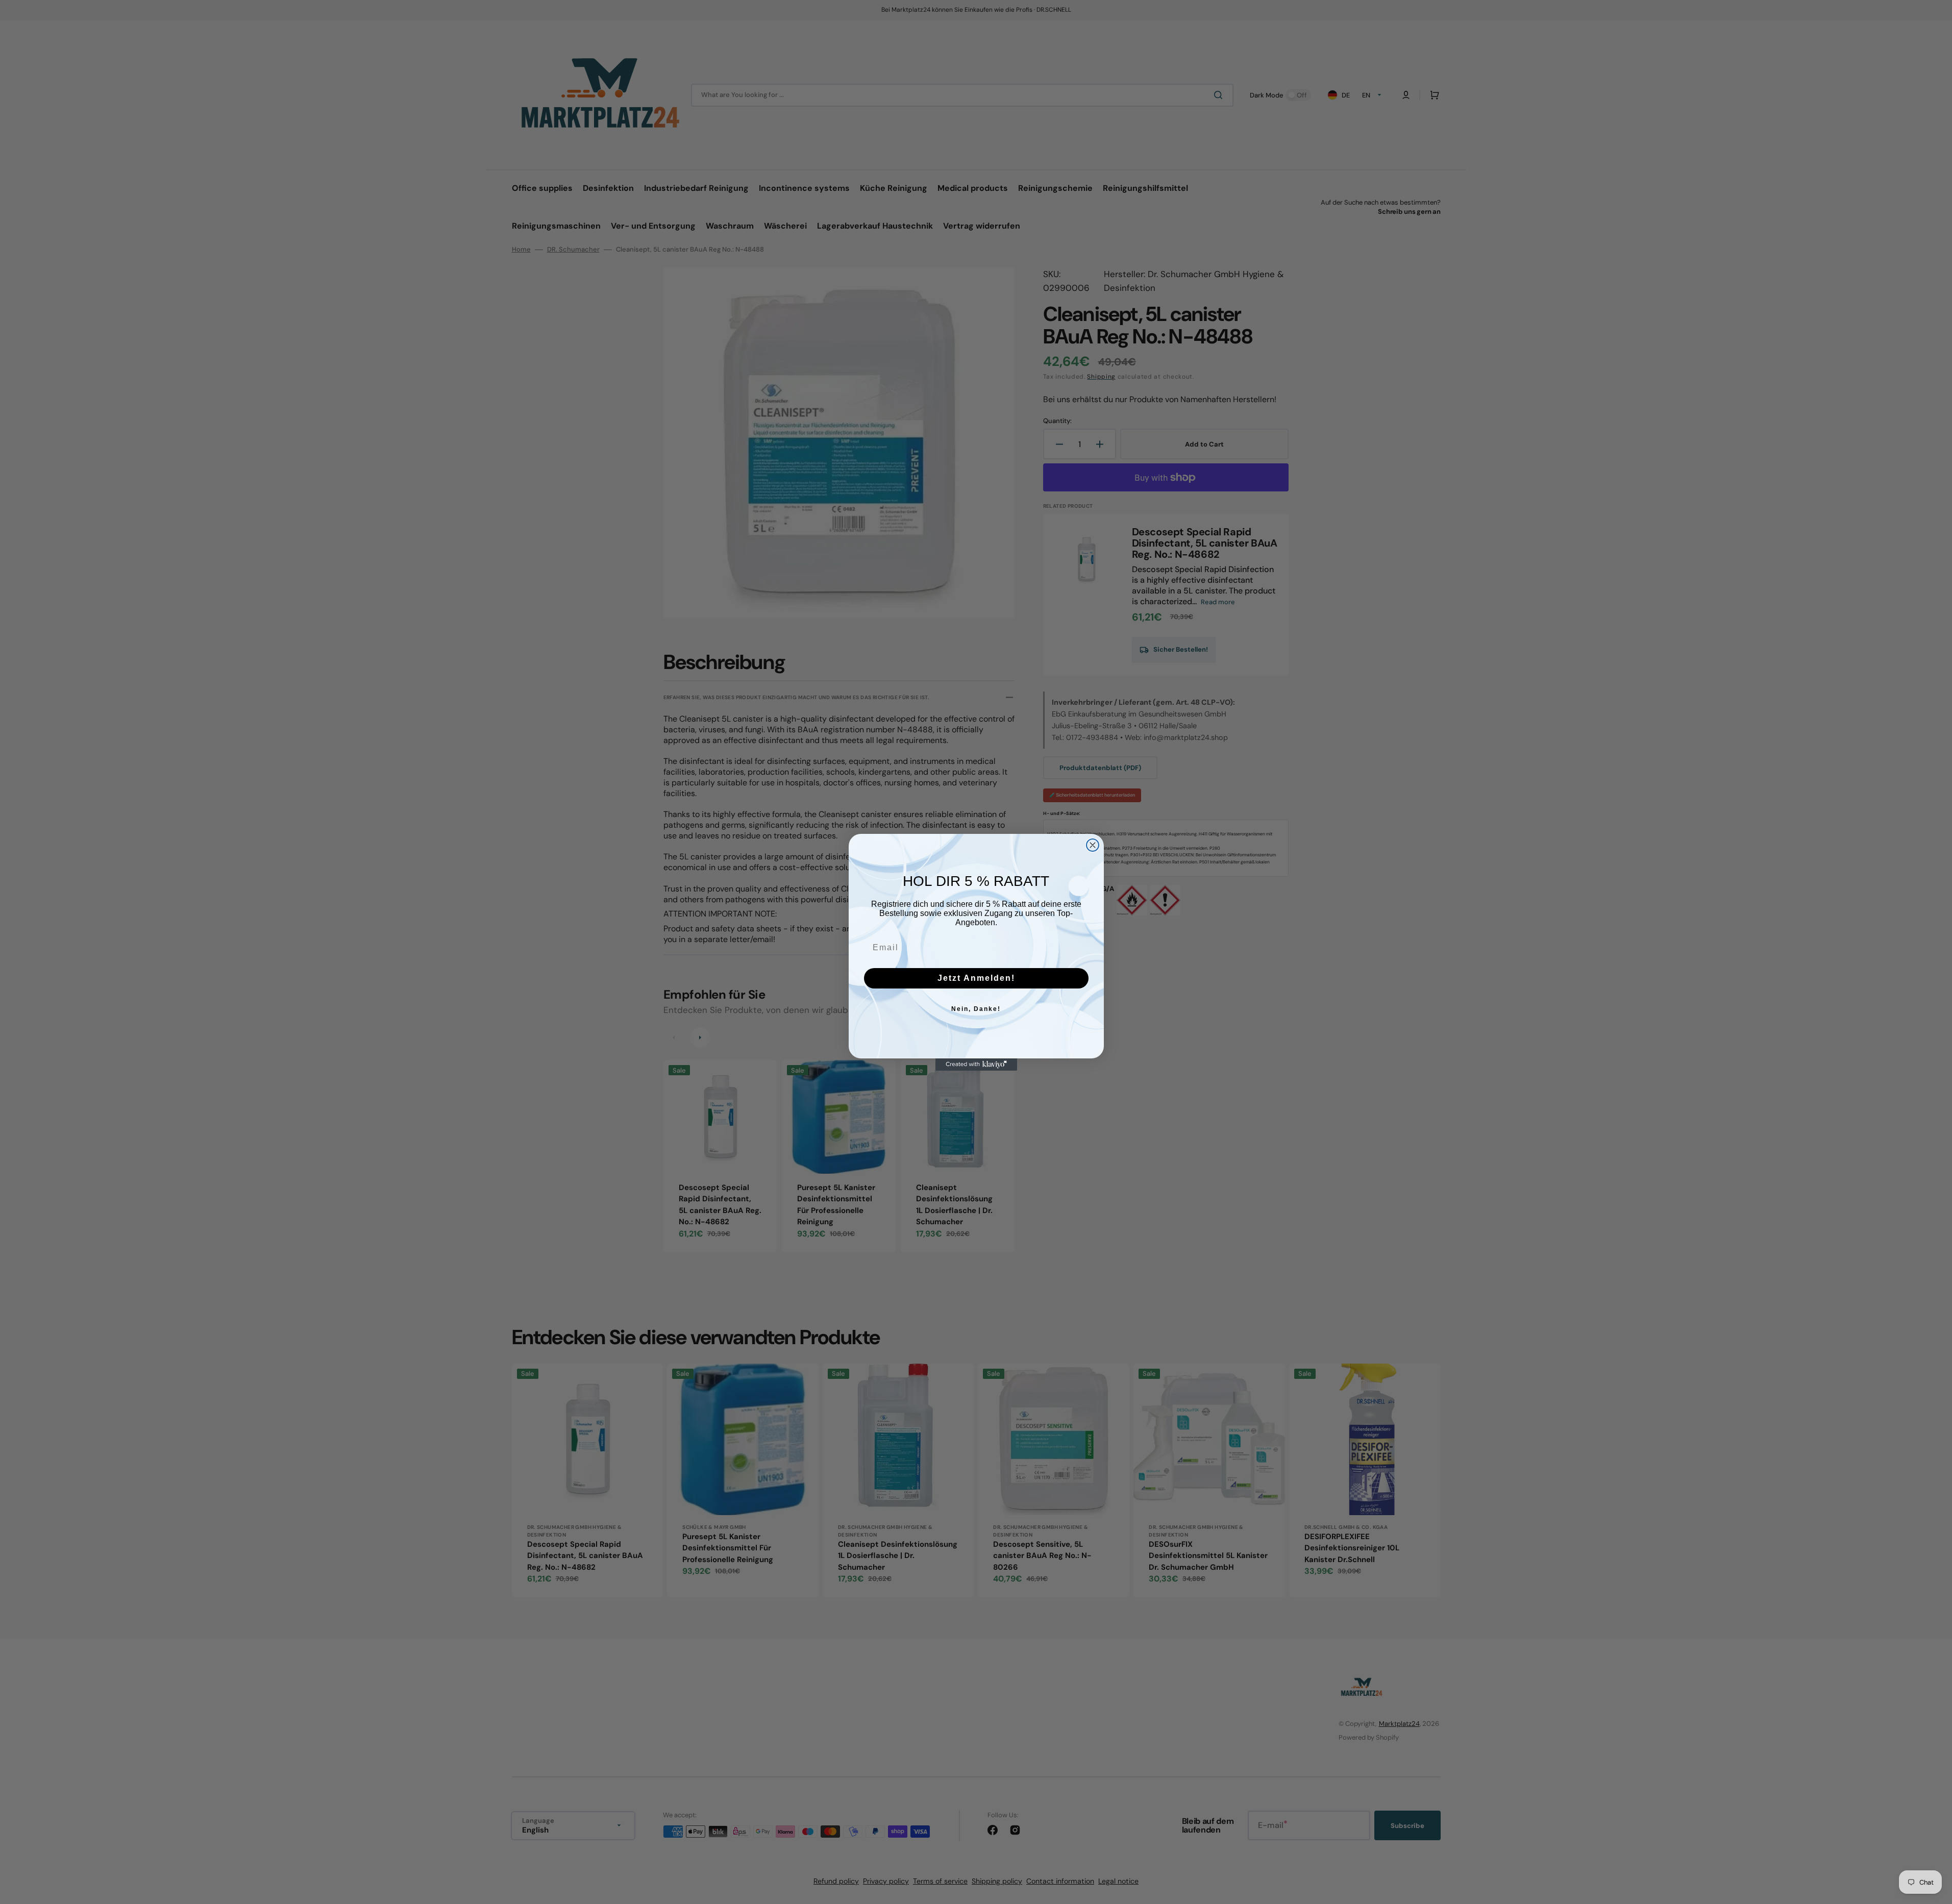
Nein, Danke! (976, 1009)
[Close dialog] (1093, 845)
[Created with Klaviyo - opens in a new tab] (976, 1065)
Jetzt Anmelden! (976, 978)
